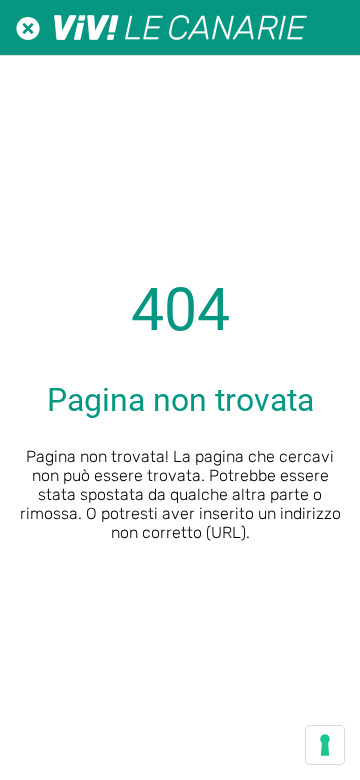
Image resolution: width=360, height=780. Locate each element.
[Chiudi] (28, 28)
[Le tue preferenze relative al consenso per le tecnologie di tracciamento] (325, 745)
